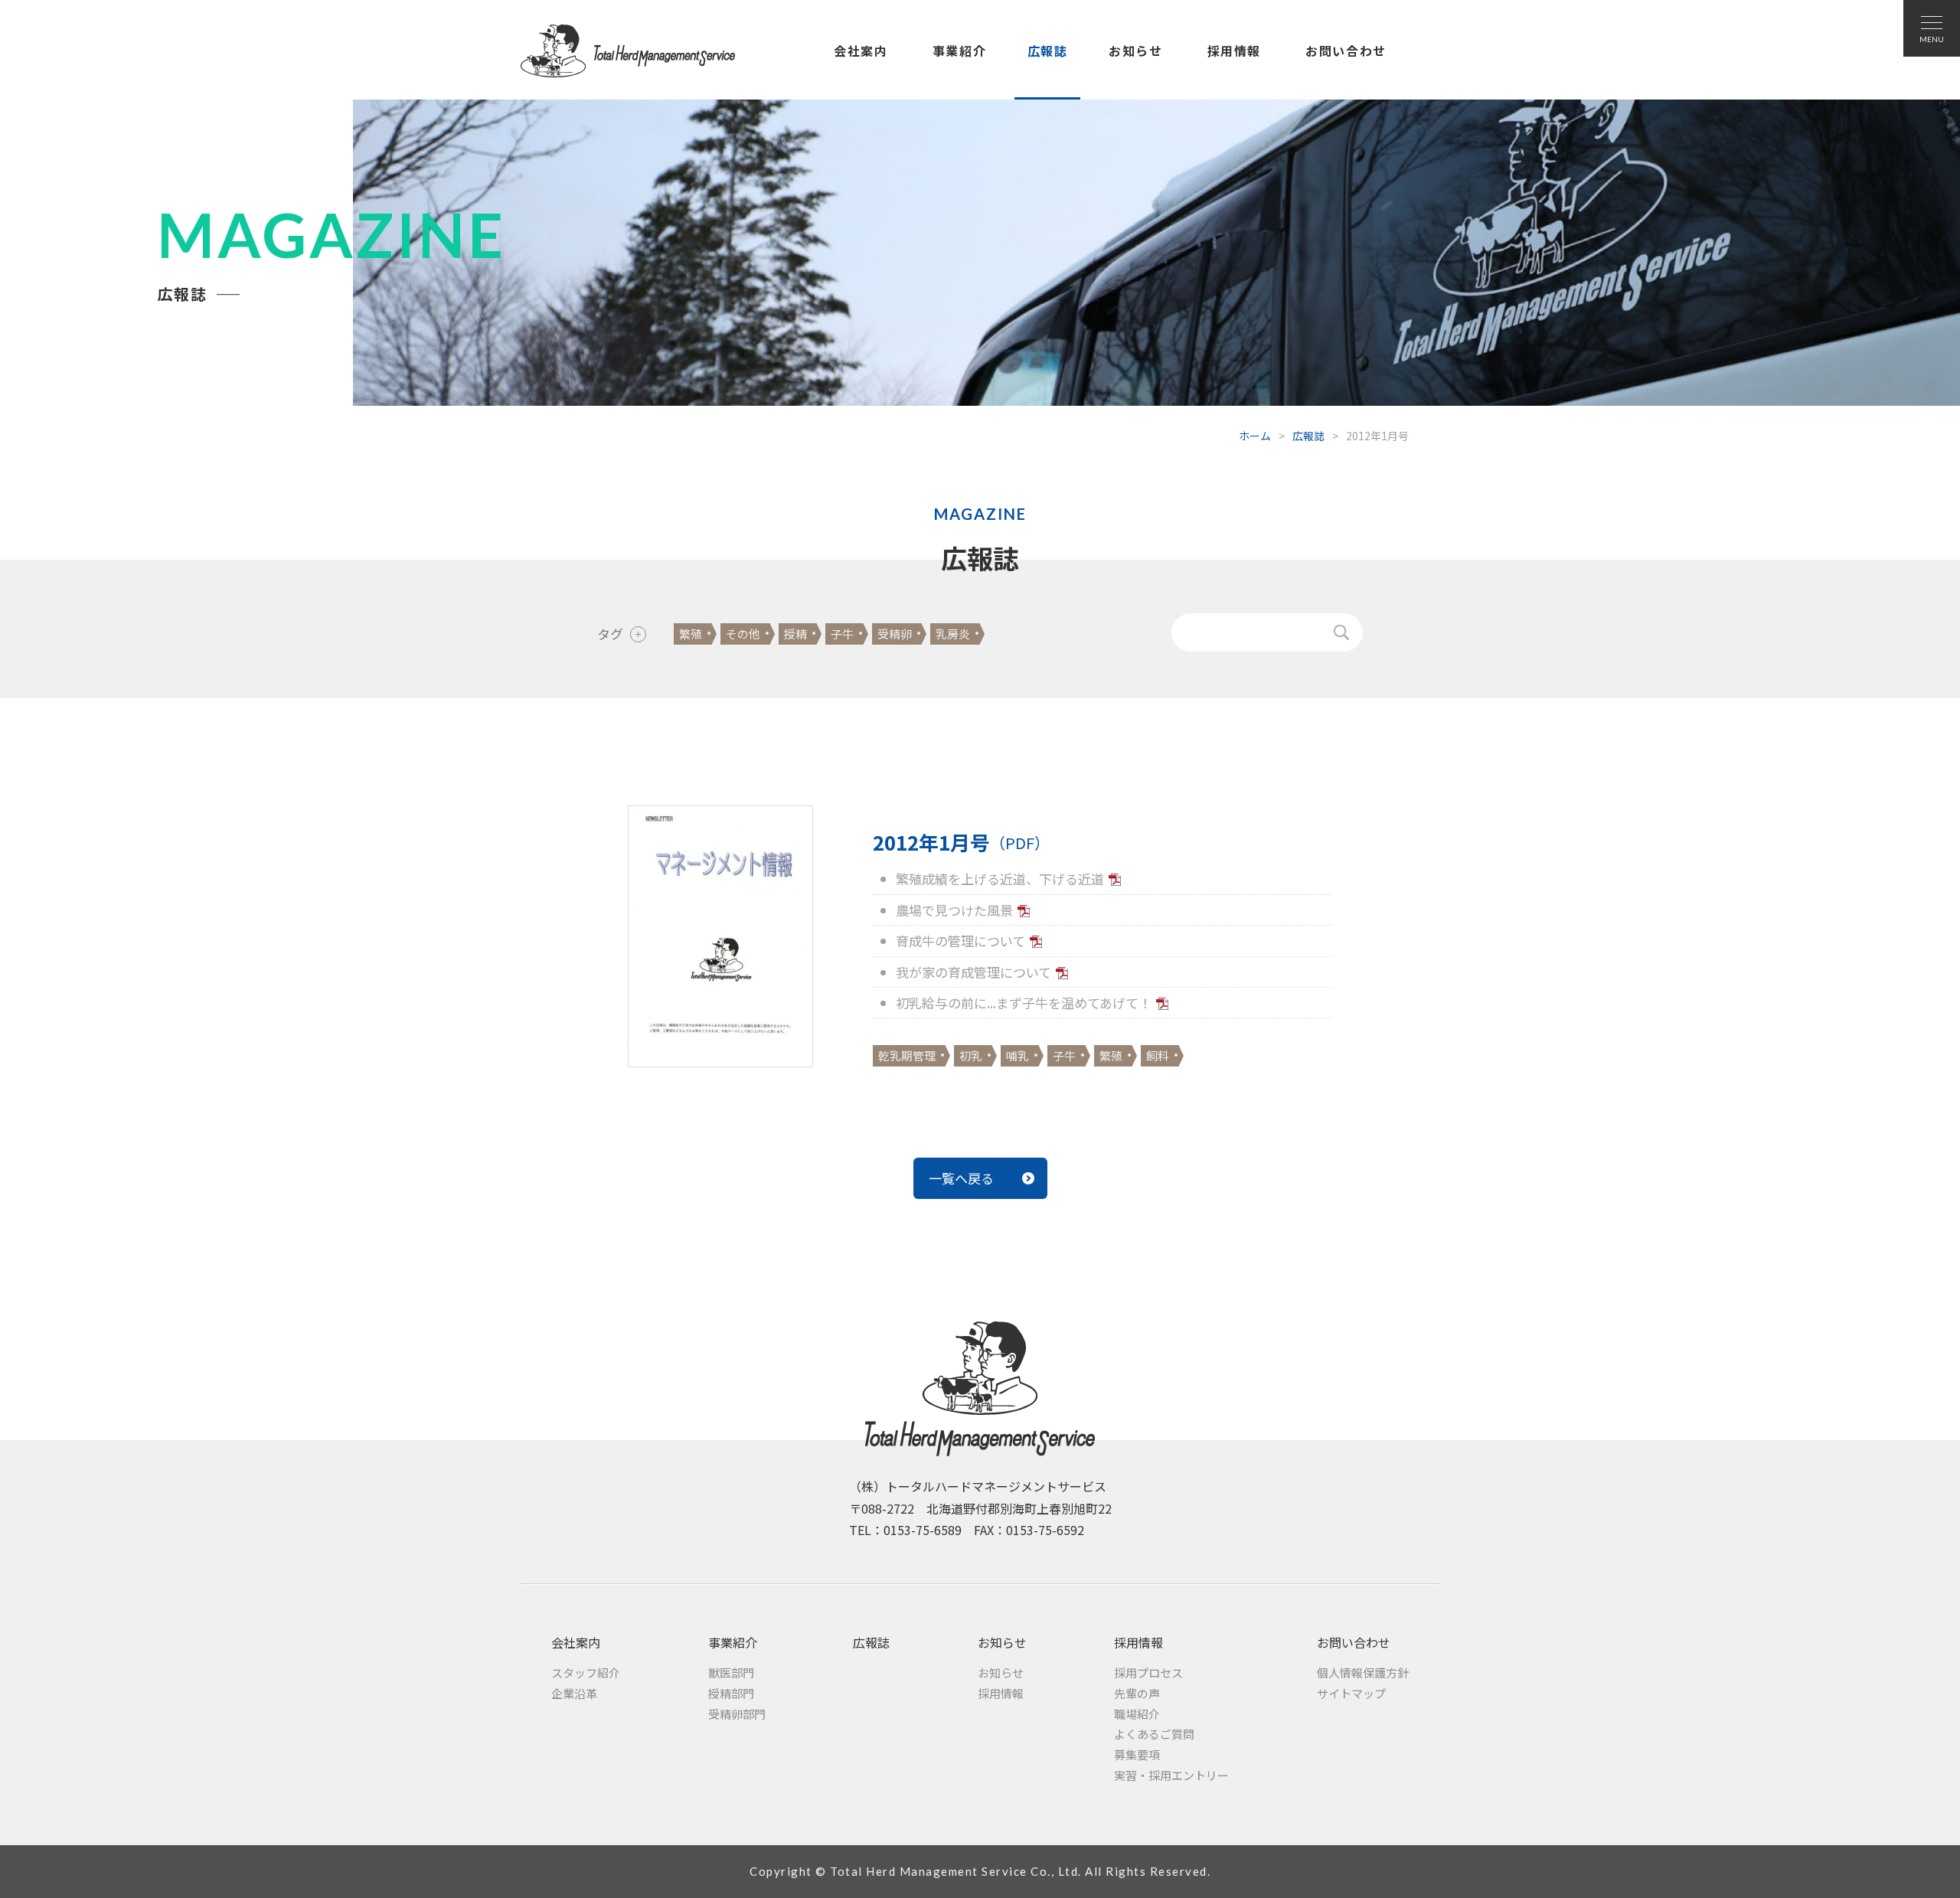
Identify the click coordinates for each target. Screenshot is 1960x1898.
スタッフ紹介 (586, 1673)
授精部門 (731, 1693)
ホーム (1255, 436)
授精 (795, 634)
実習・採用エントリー (1171, 1775)
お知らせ (1135, 51)
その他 (743, 634)
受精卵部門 (737, 1714)
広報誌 (1048, 51)
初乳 (971, 1055)
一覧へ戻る (961, 1178)
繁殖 (691, 634)
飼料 (1158, 1055)
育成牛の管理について (960, 941)
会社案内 (861, 51)
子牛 (842, 634)
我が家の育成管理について (973, 972)
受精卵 (895, 634)
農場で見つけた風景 (954, 910)
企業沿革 (574, 1693)
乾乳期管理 (907, 1055)
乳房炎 (953, 634)
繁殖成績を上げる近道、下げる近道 (1000, 879)
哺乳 (1018, 1055)
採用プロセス (1148, 1673)
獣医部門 (731, 1673)
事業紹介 (959, 51)
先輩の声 (1137, 1693)
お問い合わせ (1346, 51)
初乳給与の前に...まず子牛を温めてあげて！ (1024, 1003)
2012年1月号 (961, 842)
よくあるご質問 (1154, 1734)
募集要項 (1137, 1754)
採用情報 (1234, 51)
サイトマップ (1351, 1693)
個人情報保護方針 (1363, 1673)
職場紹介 (1137, 1714)
